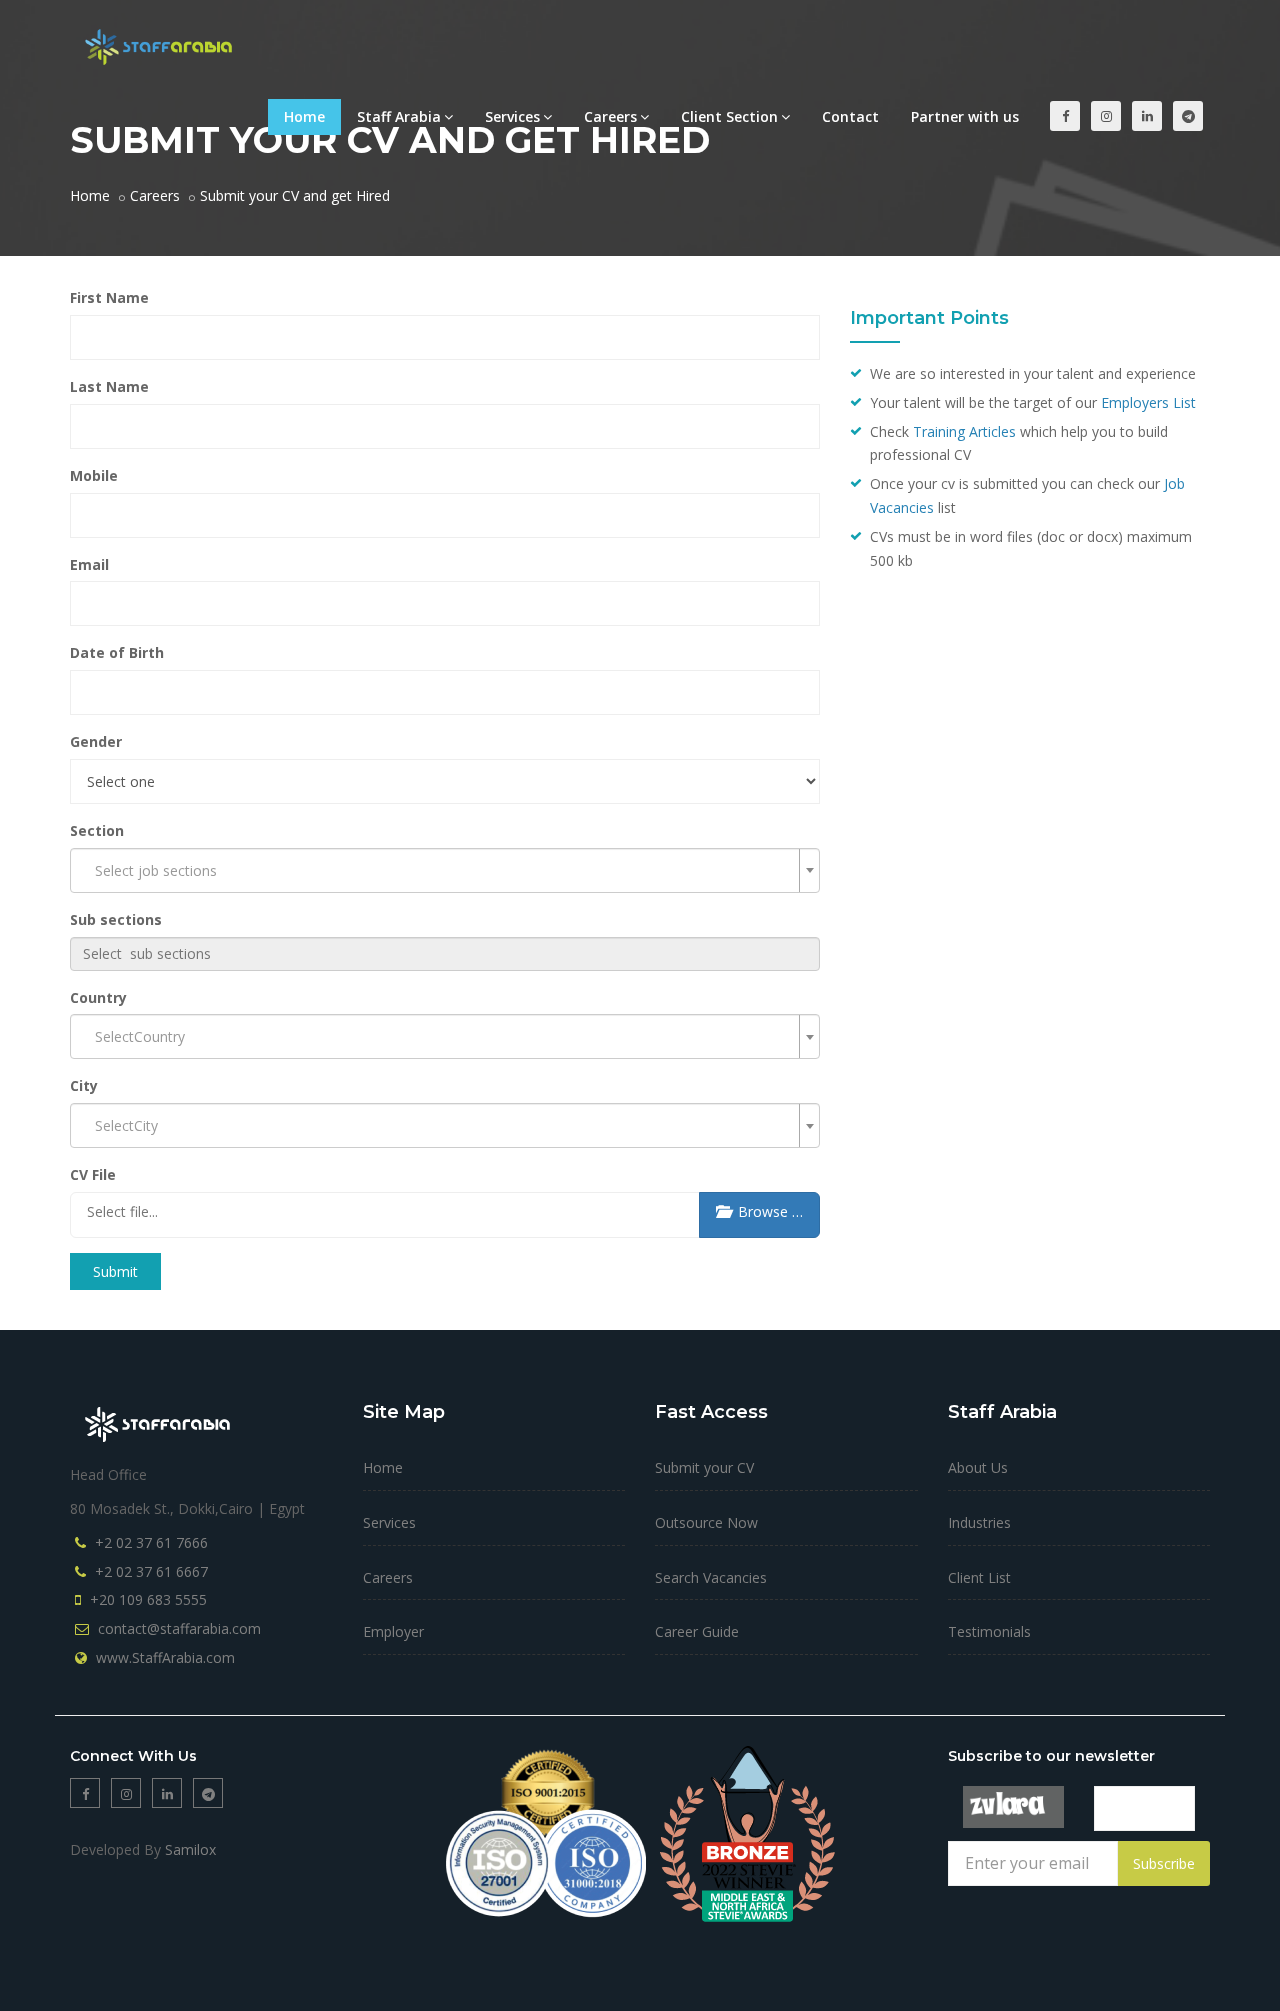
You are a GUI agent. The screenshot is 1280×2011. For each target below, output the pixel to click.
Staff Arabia (399, 116)
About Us (978, 1467)
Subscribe (1164, 1863)
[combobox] (445, 870)
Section (97, 830)
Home (304, 116)
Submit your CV (704, 1467)
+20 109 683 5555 (148, 1599)
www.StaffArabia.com (165, 1657)
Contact (850, 116)
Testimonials (989, 1631)
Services (512, 116)
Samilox (190, 1849)
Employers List (1148, 402)
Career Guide (697, 1631)
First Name (109, 297)
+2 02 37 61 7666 (151, 1542)
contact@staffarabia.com (179, 1628)
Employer (393, 1631)
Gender (96, 741)
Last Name (109, 386)
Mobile (94, 475)
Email (89, 564)
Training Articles (964, 431)
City (84, 1085)
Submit (115, 1271)
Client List (979, 1577)
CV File (93, 1174)
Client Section (729, 116)
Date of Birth (117, 652)
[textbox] (445, 954)
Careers (610, 116)
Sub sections (116, 919)
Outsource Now (706, 1522)
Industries (979, 1522)
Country (98, 997)
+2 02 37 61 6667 (151, 1571)
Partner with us (965, 116)
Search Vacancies (711, 1577)
